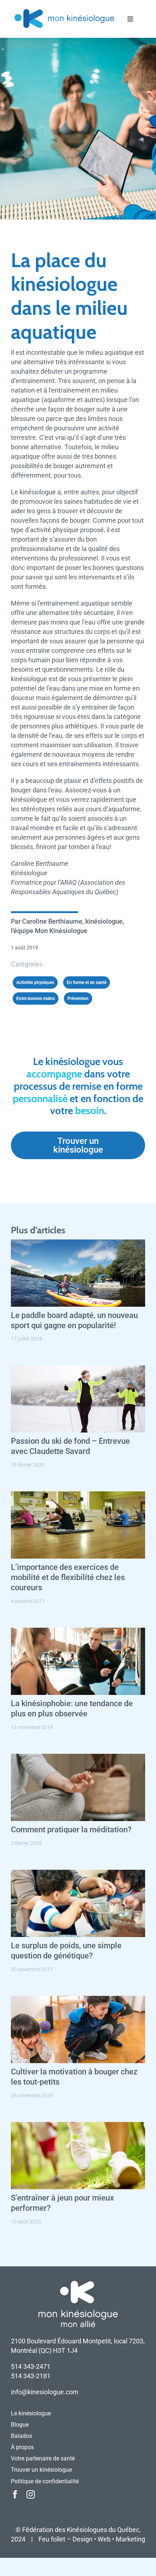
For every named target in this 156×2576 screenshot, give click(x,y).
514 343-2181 (31, 2376)
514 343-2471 (31, 2366)
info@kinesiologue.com (45, 2392)
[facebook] (15, 2494)
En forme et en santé (87, 982)
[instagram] (31, 2494)
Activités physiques (35, 982)
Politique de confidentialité (45, 2481)
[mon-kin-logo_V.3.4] (64, 10)
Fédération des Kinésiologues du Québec (81, 2530)
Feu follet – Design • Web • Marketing (92, 2539)
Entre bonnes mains (36, 998)
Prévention (78, 998)
